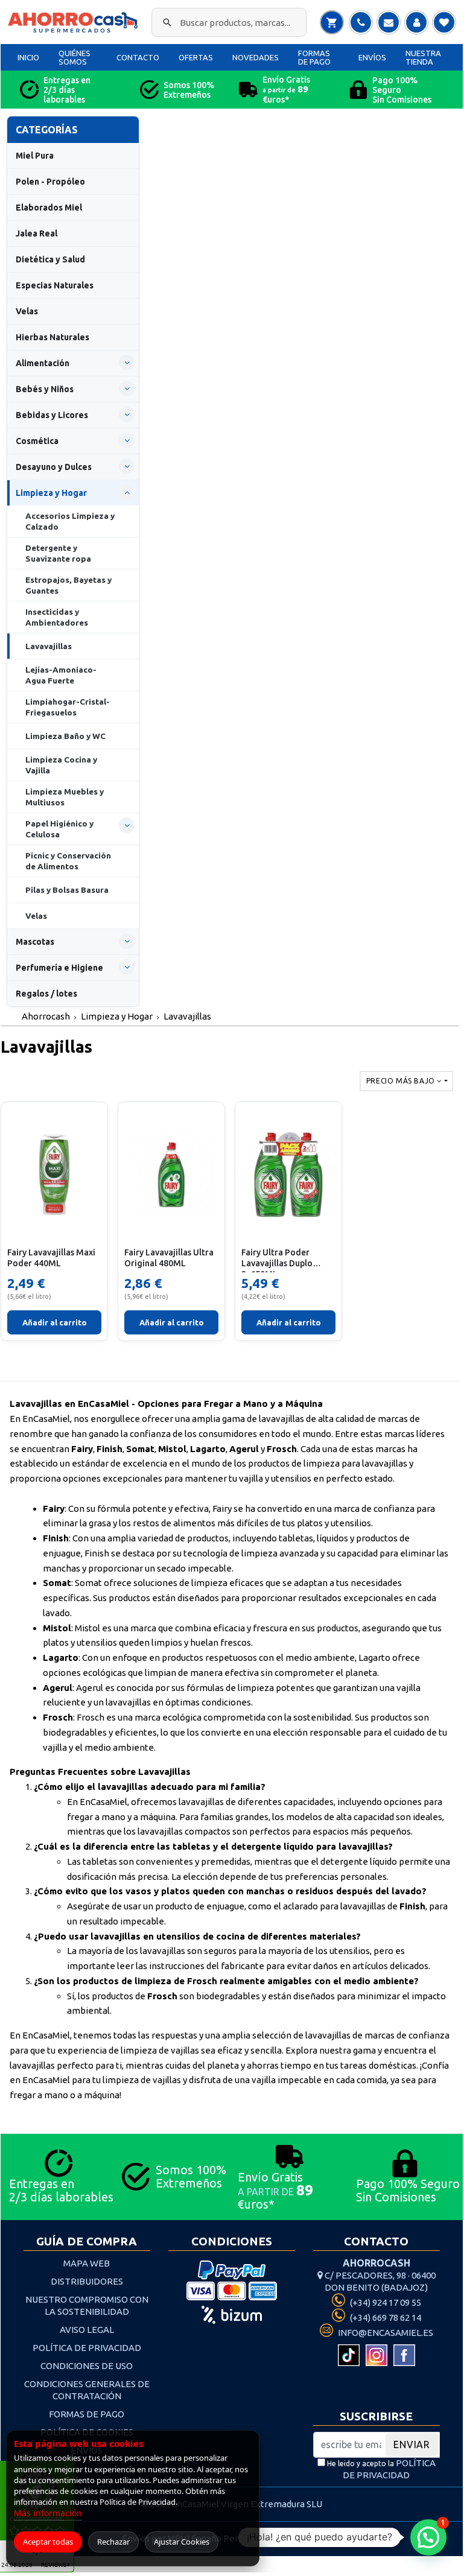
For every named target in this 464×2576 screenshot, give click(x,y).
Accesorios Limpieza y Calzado (70, 521)
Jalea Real (37, 233)
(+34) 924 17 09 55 (385, 2302)
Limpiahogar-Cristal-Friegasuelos (68, 707)
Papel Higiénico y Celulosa (59, 829)
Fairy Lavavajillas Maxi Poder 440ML (51, 1258)
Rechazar (113, 2542)
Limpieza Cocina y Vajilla (61, 765)
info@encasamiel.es (385, 2333)
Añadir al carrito (55, 1322)
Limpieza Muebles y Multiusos (65, 797)
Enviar (412, 2444)
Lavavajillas (49, 646)
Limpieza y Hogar (51, 493)
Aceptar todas (48, 2542)
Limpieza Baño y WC (65, 736)
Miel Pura (35, 156)
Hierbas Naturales (52, 337)
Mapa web (87, 2263)
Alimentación (43, 363)
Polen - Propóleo (50, 182)
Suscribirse (376, 2416)
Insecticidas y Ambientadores (57, 617)
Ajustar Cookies (182, 2542)
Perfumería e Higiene (59, 968)
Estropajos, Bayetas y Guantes (68, 585)
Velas (27, 311)
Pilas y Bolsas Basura (67, 890)
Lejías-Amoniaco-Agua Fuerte (61, 675)
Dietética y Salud (50, 259)
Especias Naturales (55, 285)
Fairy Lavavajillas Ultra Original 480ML (169, 1258)
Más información (48, 2513)
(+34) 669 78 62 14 (385, 2317)
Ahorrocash (46, 1016)
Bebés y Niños (45, 389)
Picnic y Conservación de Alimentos (68, 861)
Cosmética (37, 441)
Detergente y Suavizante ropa (58, 553)
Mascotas (35, 942)
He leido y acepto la (380, 2469)
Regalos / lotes (46, 994)
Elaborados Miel (49, 208)
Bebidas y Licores (52, 415)
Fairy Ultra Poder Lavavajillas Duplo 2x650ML (277, 1260)
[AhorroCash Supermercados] (74, 23)
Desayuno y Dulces (54, 467)
